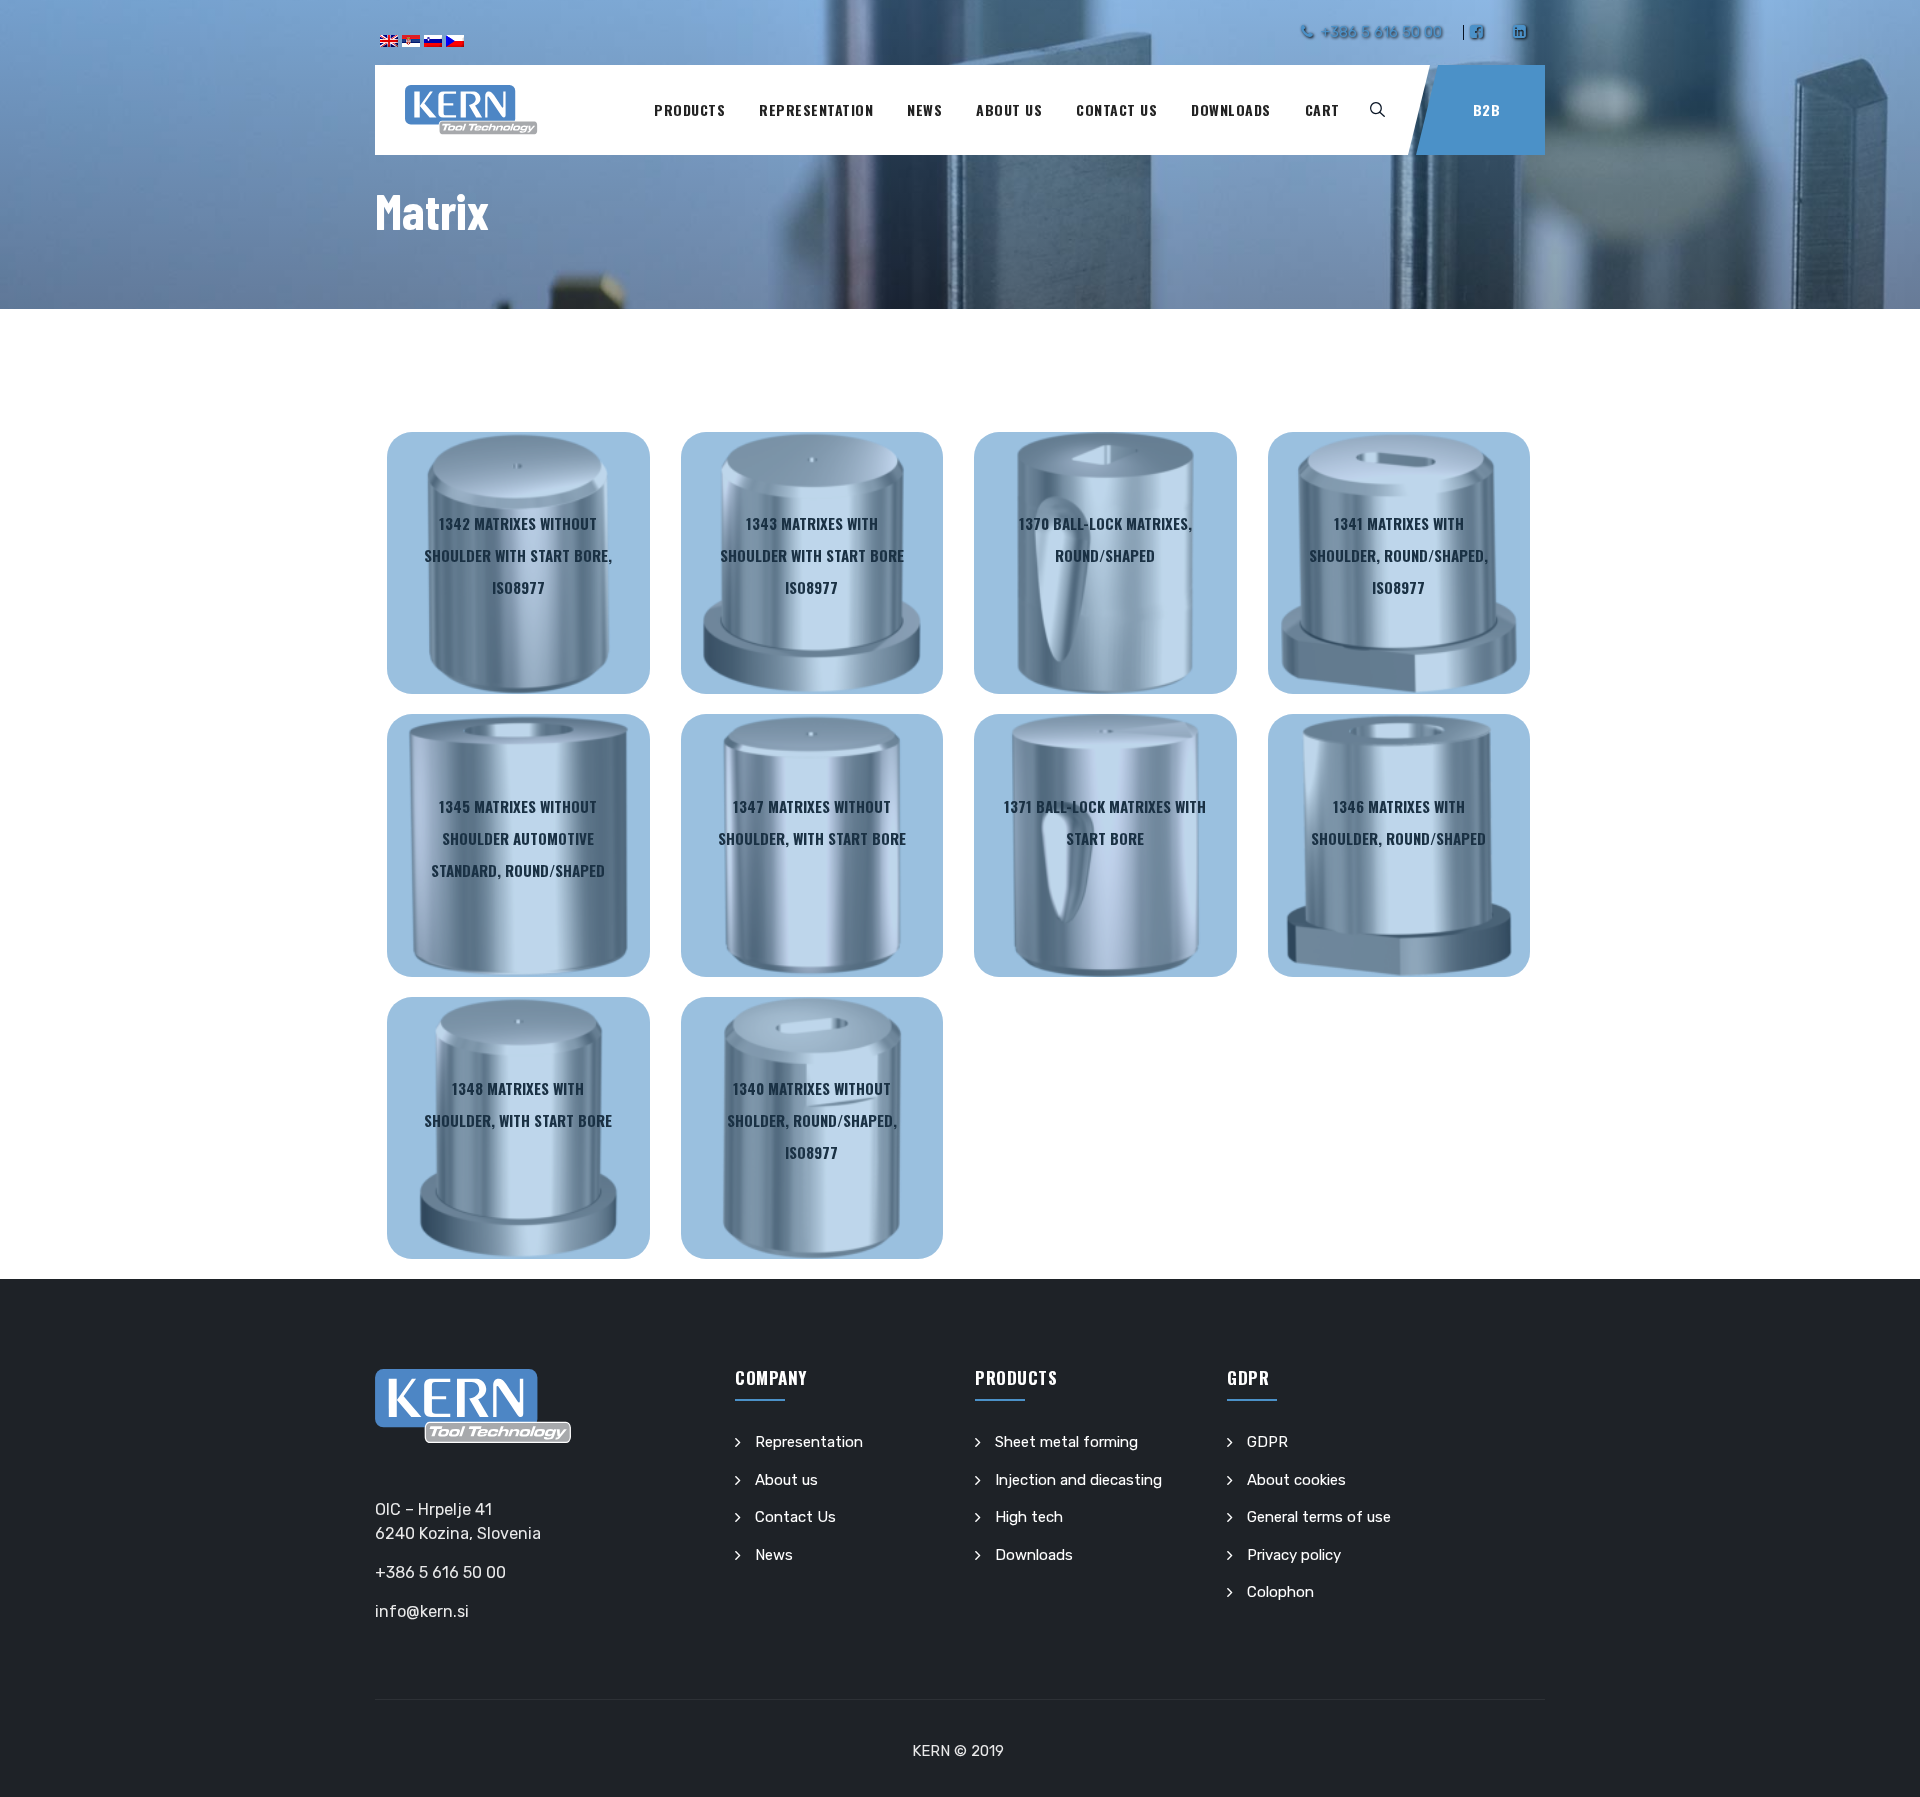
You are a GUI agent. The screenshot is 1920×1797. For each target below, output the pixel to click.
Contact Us (1116, 109)
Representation (816, 109)
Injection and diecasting (1078, 1480)
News (924, 109)
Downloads (1231, 109)
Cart (1322, 109)
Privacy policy (1294, 1555)
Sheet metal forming (1066, 1442)
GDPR (1267, 1442)
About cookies (1296, 1480)
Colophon (1280, 1592)
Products (689, 109)
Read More (518, 563)
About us (1009, 109)
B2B (1487, 109)
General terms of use (1319, 1517)
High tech (1029, 1517)
